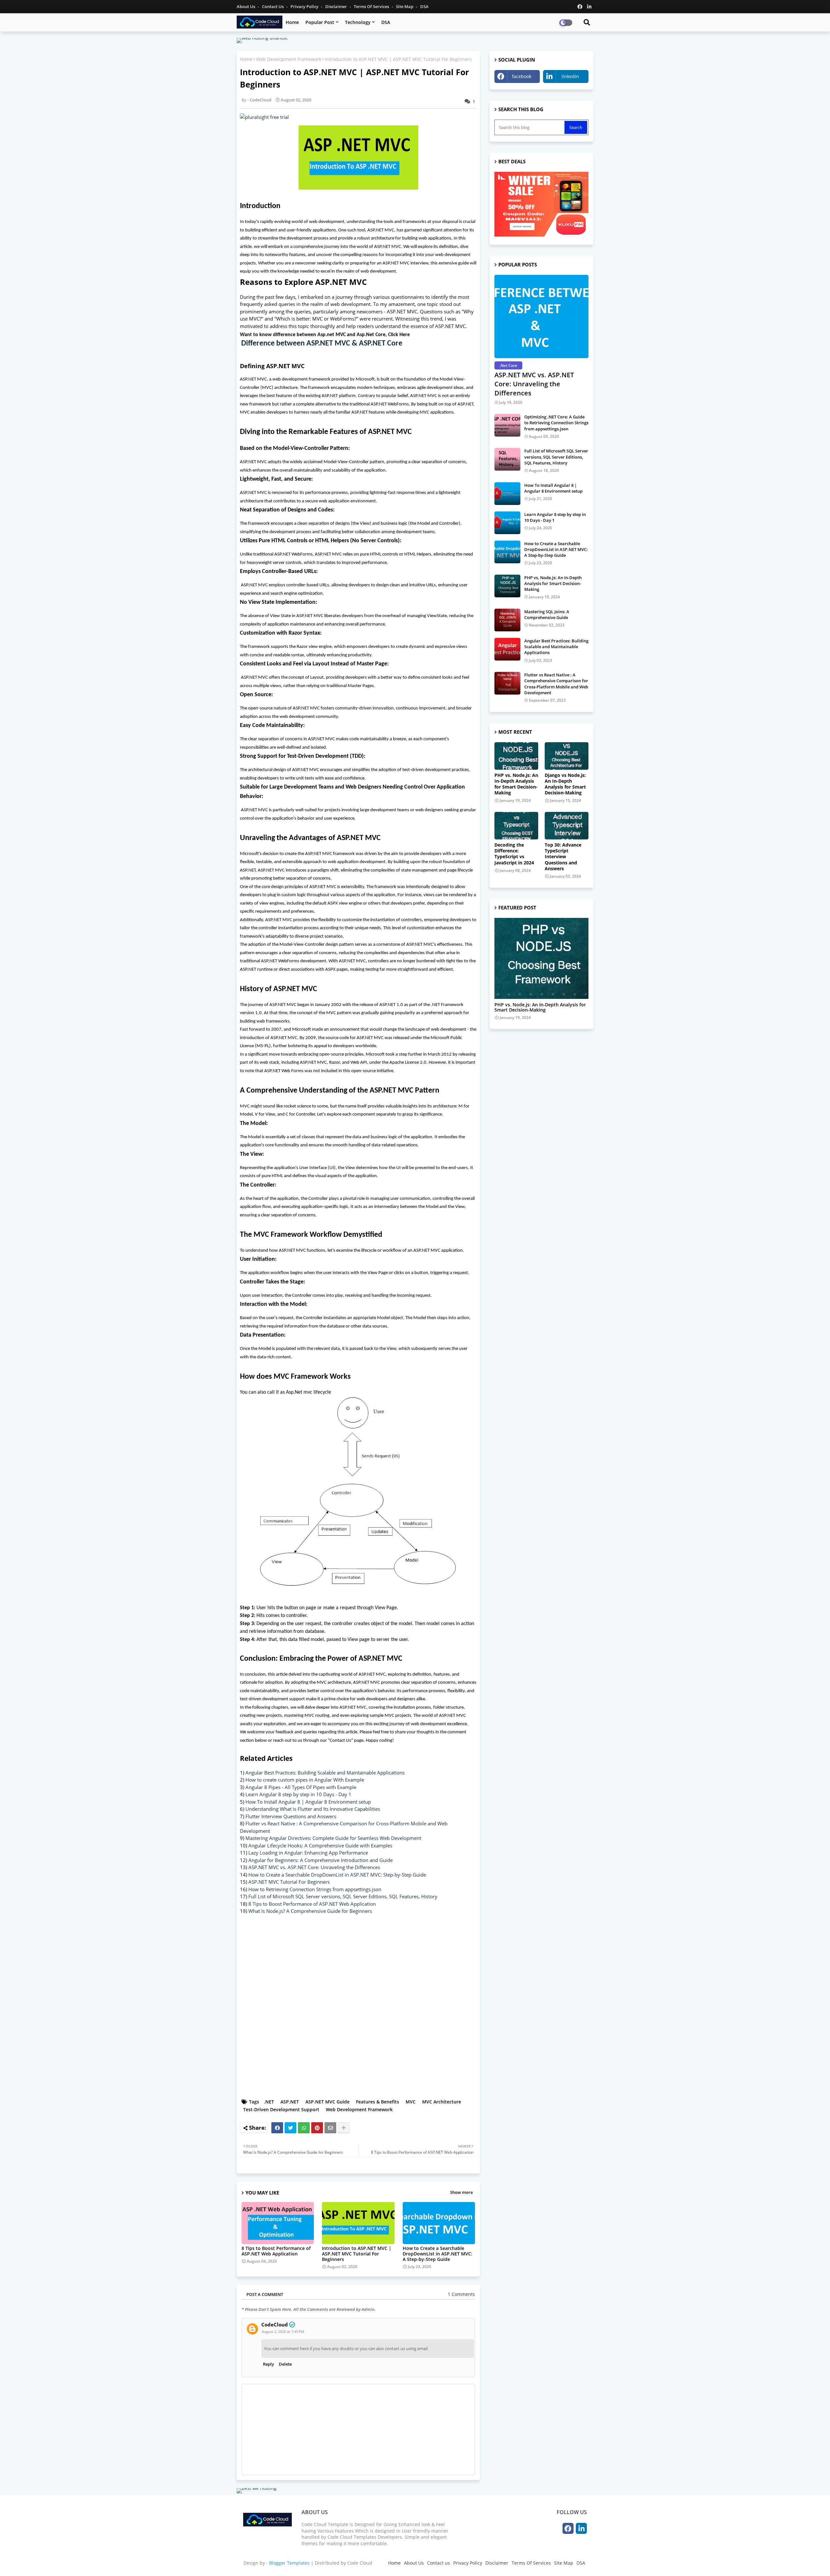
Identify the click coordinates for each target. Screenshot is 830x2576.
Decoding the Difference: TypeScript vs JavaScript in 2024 (514, 854)
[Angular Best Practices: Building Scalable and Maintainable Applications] (507, 649)
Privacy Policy (305, 6)
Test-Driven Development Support (281, 2109)
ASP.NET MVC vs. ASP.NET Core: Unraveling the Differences (314, 1867)
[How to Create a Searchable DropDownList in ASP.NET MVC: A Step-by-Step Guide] (507, 552)
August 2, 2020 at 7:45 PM (283, 2331)
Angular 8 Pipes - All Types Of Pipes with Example (301, 1787)
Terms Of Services (372, 6)
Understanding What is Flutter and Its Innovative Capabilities (313, 1809)
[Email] (330, 2128)
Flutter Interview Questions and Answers (291, 1816)
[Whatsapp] (304, 2128)
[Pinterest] (317, 2128)
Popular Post (320, 22)
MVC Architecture (442, 2102)
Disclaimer (337, 6)
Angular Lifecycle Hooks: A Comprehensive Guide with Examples (320, 1845)
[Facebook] (277, 2128)
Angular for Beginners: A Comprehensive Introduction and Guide (320, 1860)
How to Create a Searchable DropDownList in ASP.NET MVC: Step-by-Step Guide (337, 1875)
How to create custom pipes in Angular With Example (305, 1780)
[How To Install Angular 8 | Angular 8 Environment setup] (507, 494)
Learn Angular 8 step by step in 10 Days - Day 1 (298, 1794)
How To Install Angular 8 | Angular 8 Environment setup (308, 1802)
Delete (285, 2364)
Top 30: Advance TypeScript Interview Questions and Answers (563, 857)
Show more (461, 2192)
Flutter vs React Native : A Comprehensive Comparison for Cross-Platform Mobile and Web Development (556, 684)
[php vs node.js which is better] (541, 958)
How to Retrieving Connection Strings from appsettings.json (315, 1889)
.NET (269, 2102)
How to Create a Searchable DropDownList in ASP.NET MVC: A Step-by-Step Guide (438, 2254)
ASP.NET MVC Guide (327, 2102)
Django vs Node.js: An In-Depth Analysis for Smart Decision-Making (565, 784)
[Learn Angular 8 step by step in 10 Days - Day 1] (507, 523)
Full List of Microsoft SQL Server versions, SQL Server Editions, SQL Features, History (343, 1896)
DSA (424, 6)
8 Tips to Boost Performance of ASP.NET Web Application (312, 1904)
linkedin (570, 76)
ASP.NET (290, 2102)
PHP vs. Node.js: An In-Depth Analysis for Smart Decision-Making (553, 583)
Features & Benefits (378, 2102)
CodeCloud (275, 2325)
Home (292, 22)
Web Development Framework (289, 59)
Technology (358, 22)
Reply (268, 2364)
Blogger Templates (289, 2563)
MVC (411, 2102)
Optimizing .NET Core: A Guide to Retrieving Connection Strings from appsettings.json (556, 423)
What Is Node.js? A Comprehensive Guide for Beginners (310, 1911)
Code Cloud (360, 2563)
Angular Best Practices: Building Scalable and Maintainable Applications (325, 1773)
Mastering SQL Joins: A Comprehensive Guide (547, 615)
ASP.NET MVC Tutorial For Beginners (289, 1882)
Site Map (405, 6)
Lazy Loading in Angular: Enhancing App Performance (308, 1853)
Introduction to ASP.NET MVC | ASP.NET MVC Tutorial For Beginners (357, 2254)
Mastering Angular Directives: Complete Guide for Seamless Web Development (333, 1838)
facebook (522, 76)
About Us (246, 6)
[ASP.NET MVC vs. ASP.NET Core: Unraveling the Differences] (541, 316)
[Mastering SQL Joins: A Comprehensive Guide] (507, 620)
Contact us (273, 6)
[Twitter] (290, 2128)
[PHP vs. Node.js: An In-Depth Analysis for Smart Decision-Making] (507, 586)
